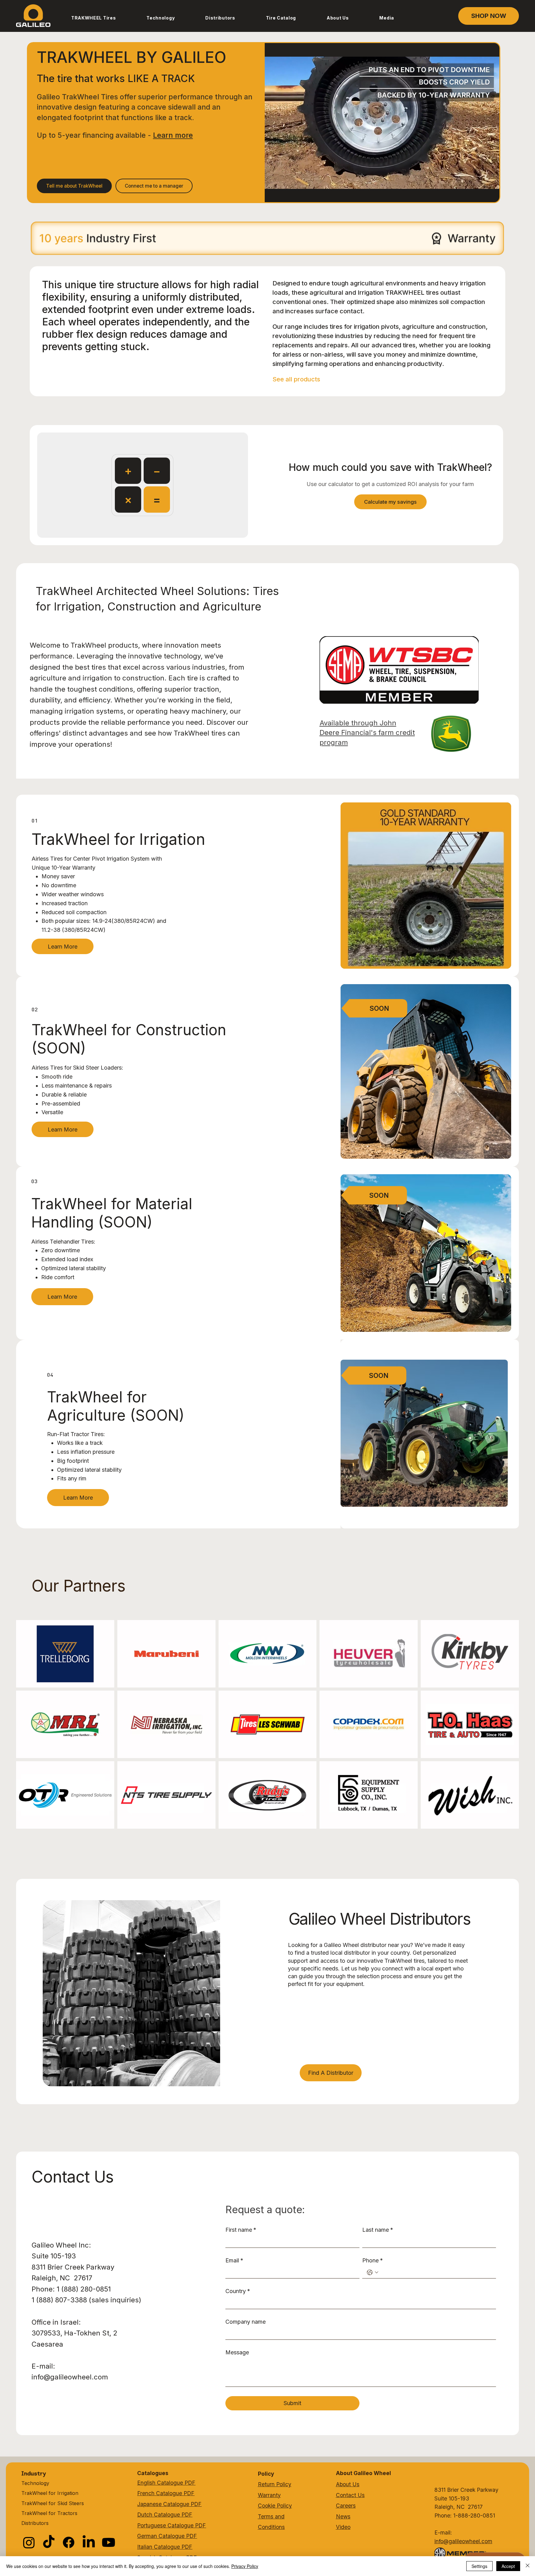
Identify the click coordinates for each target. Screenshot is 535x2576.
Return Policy (275, 2484)
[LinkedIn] (89, 2542)
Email (234, 2260)
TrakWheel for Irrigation (50, 2493)
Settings (479, 2566)
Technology (35, 2483)
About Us (348, 2484)
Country (238, 2291)
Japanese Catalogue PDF (169, 2504)
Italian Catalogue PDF (165, 2547)
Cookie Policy (275, 2506)
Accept (508, 2566)
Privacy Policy (245, 2566)
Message (237, 2352)
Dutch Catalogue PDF (165, 2515)
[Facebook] (69, 2542)
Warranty (269, 2495)
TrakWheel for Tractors (49, 2513)
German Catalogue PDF (167, 2536)
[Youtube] (109, 2542)
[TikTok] (49, 2542)
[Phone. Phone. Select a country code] (373, 2272)
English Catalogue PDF (166, 2483)
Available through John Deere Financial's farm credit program (367, 732)
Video (343, 2527)
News (343, 2516)
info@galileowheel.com (70, 2377)
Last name (378, 2230)
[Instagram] (29, 2542)
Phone (373, 2260)
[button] (93, 18)
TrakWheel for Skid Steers (53, 2503)
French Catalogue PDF (166, 2493)
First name (241, 2230)
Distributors (35, 2523)
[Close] (528, 2566)
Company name (246, 2322)
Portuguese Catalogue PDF (172, 2525)
